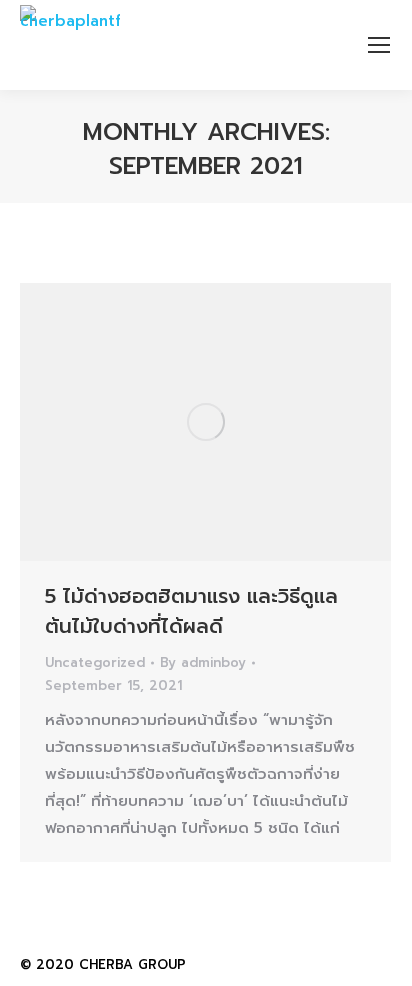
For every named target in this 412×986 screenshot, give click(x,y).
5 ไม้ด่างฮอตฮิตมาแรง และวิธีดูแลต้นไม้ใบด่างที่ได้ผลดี (191, 611)
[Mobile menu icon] (379, 45)
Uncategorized (95, 662)
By (203, 662)
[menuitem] (295, 962)
